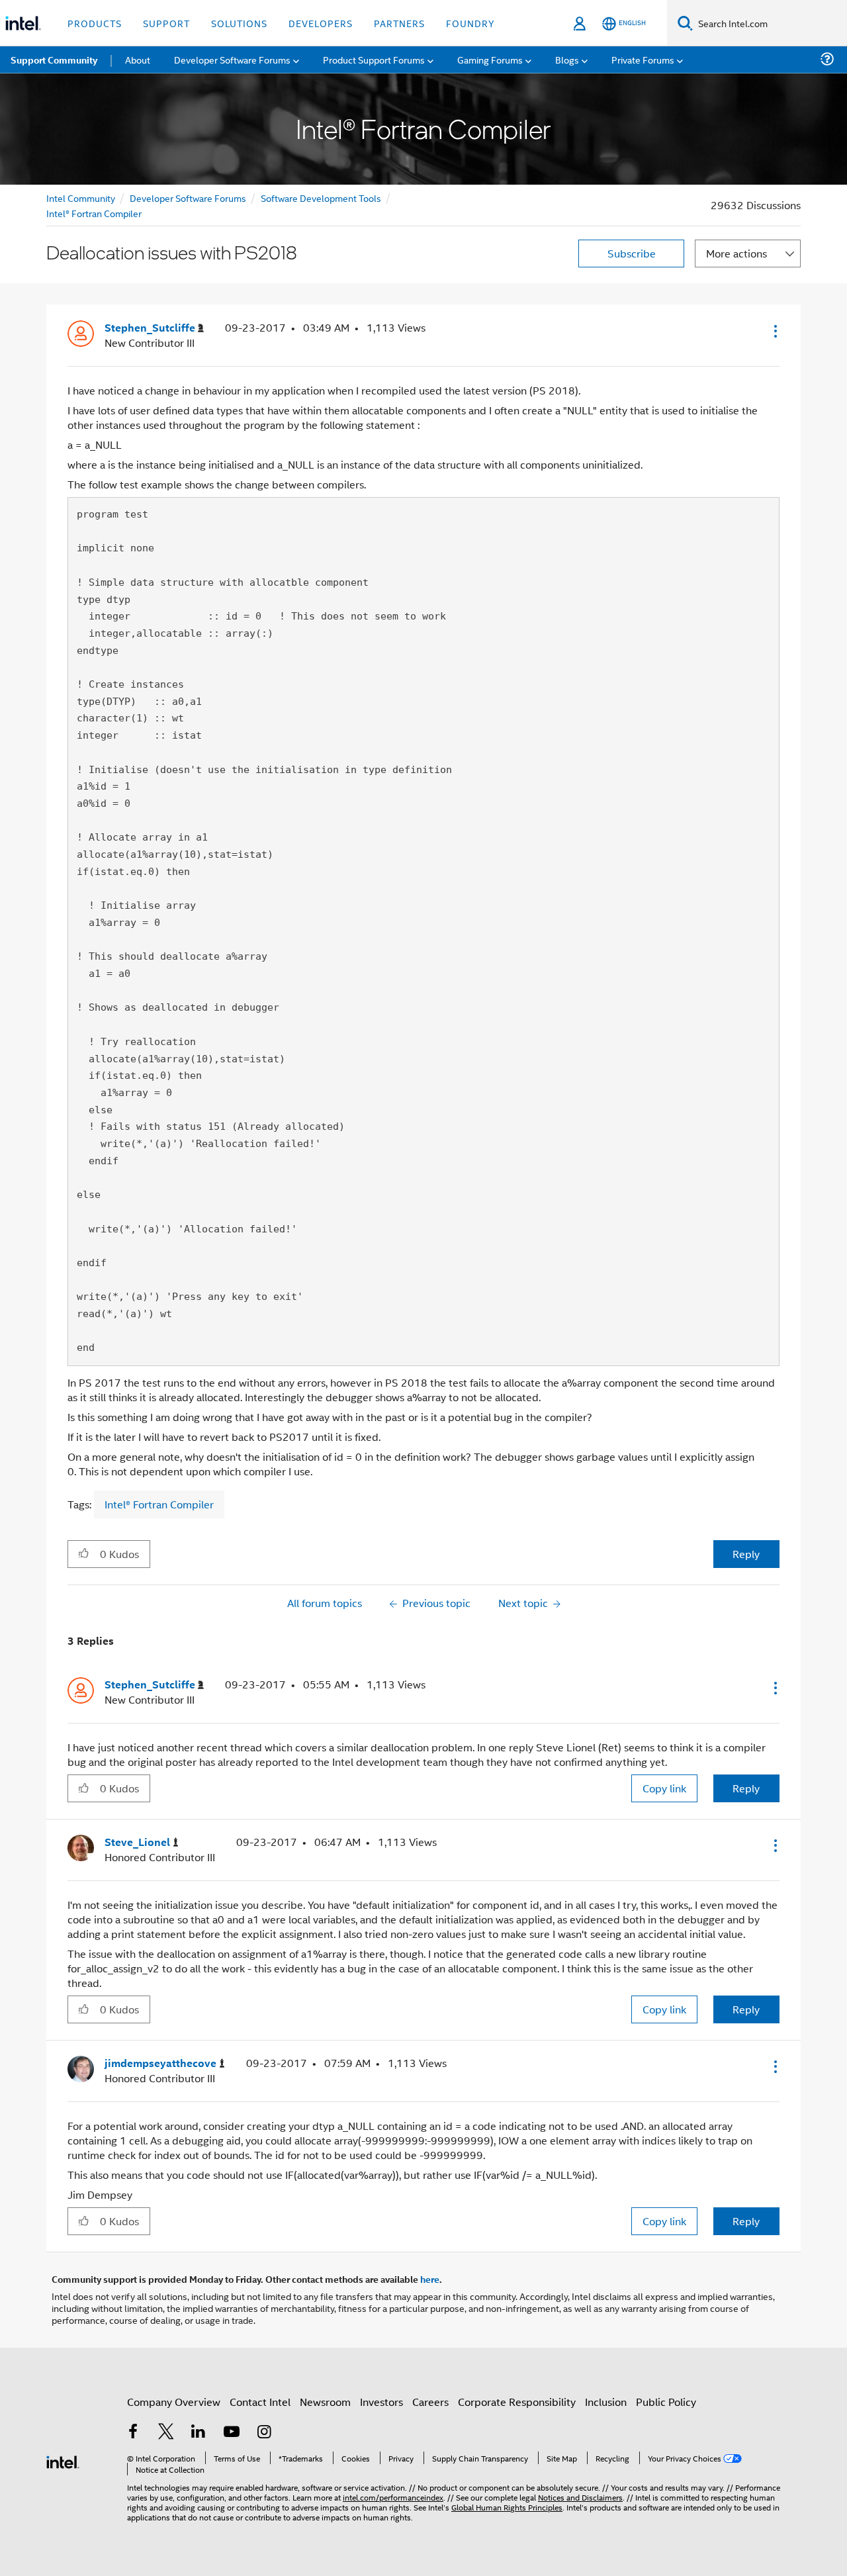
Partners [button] (399, 23)
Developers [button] (321, 23)
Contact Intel (260, 2402)
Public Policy (666, 2402)
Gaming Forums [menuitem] (490, 59)
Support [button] (166, 23)
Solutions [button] (239, 23)
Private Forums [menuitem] (643, 59)
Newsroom (325, 2402)
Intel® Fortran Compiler (94, 213)
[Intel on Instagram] (264, 2433)
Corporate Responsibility (517, 2402)
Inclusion (606, 2402)
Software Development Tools (321, 198)
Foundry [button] (470, 23)
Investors (381, 2402)
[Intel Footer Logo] (63, 2461)
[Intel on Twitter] (166, 2433)
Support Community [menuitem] (54, 60)
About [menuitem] (138, 59)
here (430, 2279)
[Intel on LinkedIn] (199, 2433)
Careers (430, 2402)
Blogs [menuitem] (567, 59)
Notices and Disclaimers (580, 2497)
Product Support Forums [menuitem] (374, 59)
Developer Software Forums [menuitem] (232, 59)
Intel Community (81, 198)
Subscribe (632, 253)
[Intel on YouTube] (232, 2433)
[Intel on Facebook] (133, 2433)
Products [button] (95, 23)
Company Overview (174, 2402)
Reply (746, 1554)
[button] (774, 331)
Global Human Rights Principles (507, 2507)
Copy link (664, 1788)
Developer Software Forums (188, 198)
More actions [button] (736, 253)
